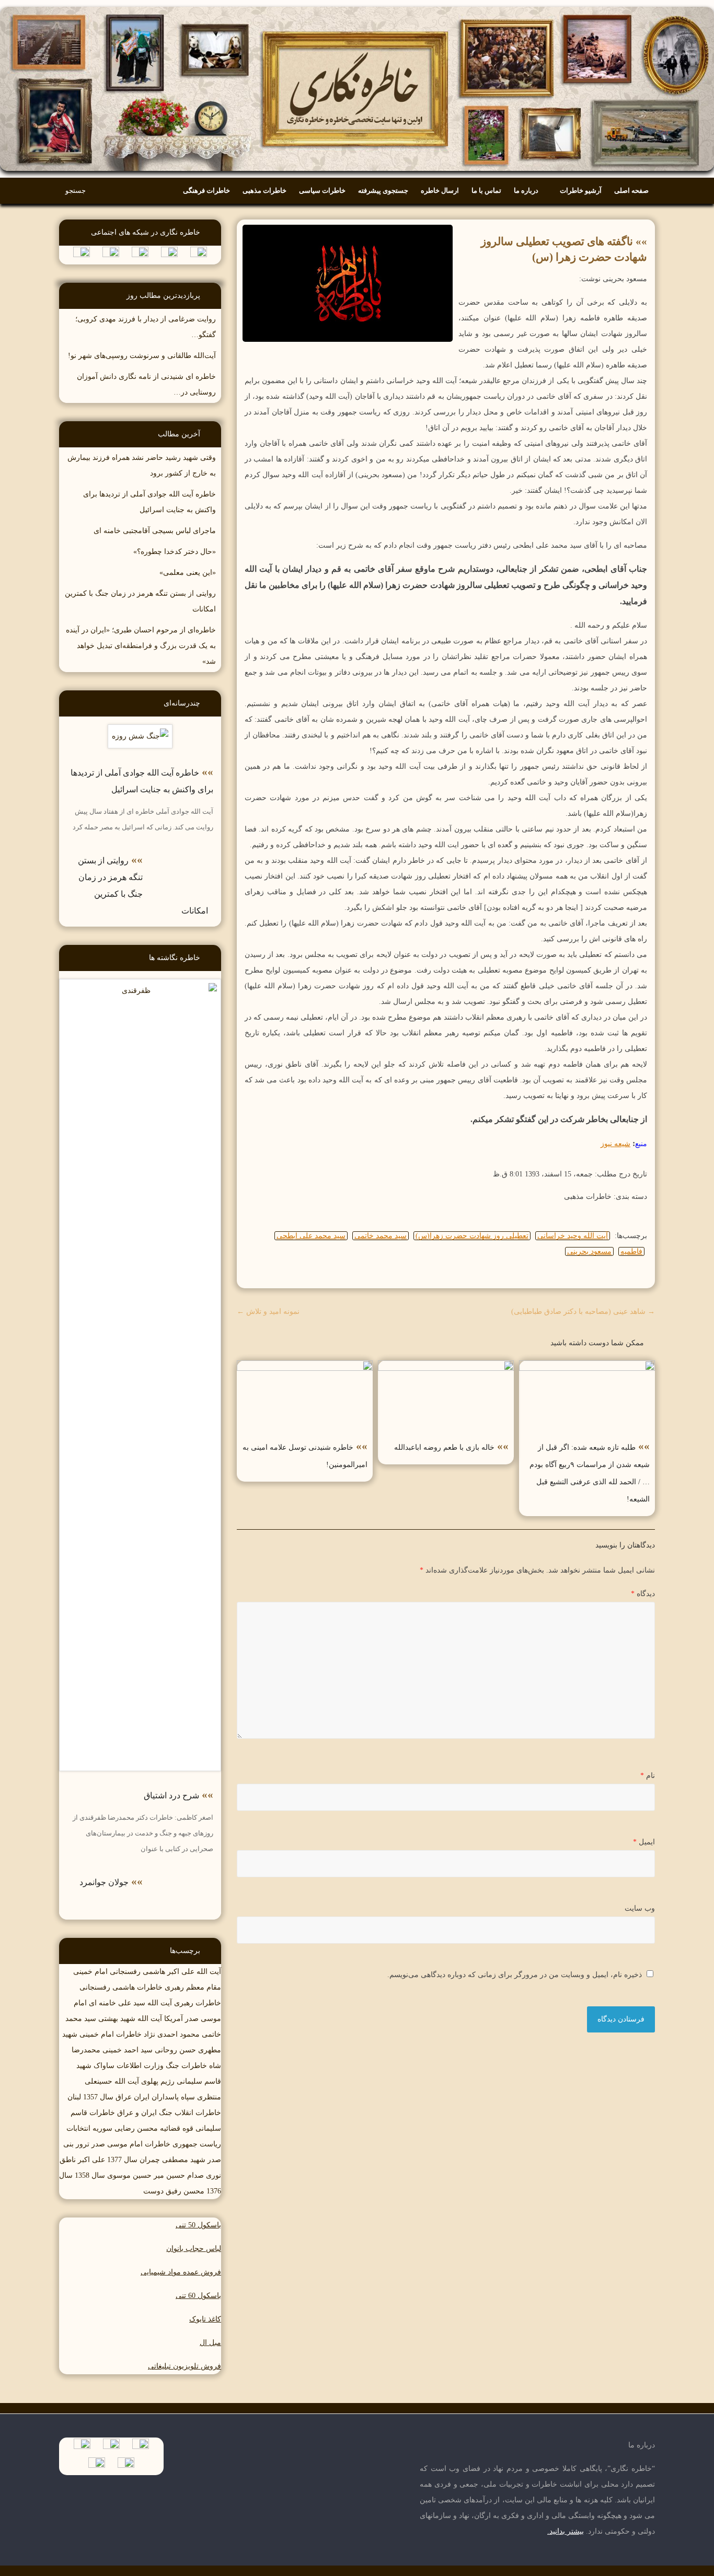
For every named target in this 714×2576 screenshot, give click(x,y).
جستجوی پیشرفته (383, 190)
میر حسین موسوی (136, 2175)
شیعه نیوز (615, 1144)
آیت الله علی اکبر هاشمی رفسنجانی (165, 1972)
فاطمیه (631, 1251)
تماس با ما (486, 190)
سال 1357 (98, 2097)
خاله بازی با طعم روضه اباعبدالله (444, 1447)
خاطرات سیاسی (322, 190)
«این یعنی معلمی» (188, 573)
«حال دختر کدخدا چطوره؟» (175, 552)
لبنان (74, 2097)
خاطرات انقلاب (198, 2113)
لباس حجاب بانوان (194, 2249)
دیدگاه (643, 1594)
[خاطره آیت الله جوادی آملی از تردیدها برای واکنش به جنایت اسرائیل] (140, 732)
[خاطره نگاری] (357, 8)
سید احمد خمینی (128, 2050)
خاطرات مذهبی (264, 190)
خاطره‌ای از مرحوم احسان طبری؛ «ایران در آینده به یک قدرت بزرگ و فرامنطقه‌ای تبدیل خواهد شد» (141, 646)
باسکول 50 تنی (198, 2225)
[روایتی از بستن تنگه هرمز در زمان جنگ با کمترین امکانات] (182, 853)
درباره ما (526, 190)
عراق (124, 2097)
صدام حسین (185, 2175)
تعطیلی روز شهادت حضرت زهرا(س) (472, 1236)
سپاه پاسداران (173, 2097)
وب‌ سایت (640, 1908)
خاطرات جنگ (186, 2066)
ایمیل (644, 1842)
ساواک (104, 2066)
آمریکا (174, 2019)
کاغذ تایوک (205, 2319)
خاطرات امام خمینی (111, 2034)
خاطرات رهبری (198, 2003)
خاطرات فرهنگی (206, 190)
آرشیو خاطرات (581, 190)
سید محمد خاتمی (381, 1236)
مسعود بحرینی (589, 1251)
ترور (83, 2144)
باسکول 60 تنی (198, 2296)
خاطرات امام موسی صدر (131, 2144)
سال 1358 (90, 2175)
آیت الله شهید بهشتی (130, 2019)
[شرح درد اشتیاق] (140, 986)
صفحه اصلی (631, 190)
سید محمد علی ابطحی (311, 1236)
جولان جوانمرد (104, 1882)
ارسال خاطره (440, 190)
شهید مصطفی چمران (172, 2160)
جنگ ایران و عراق (145, 2113)
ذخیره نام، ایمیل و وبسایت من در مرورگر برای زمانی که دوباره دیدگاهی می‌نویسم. (515, 1975)
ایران (142, 2097)
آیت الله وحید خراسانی (573, 1236)
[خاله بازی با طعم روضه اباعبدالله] (446, 1368)
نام (648, 1776)
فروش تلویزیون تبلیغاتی (185, 2366)
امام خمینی (90, 1972)
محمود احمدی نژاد (172, 2034)
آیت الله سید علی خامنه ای (130, 2003)
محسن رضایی (136, 2128)
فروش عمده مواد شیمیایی (181, 2272)
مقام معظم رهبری (193, 1987)
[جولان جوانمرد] (182, 1875)
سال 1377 (122, 2160)
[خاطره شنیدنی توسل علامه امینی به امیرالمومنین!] (305, 1368)
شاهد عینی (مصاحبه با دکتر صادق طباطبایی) (583, 1312)
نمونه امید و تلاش (268, 1312)
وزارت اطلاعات (140, 2066)
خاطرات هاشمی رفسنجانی (121, 1987)
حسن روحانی (175, 2050)
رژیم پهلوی (158, 2081)
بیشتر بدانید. (566, 2531)
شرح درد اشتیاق (171, 1795)
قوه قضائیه (177, 2128)
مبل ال (210, 2343)
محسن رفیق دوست (174, 2191)
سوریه (102, 2128)
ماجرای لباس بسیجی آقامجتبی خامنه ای (155, 531)
